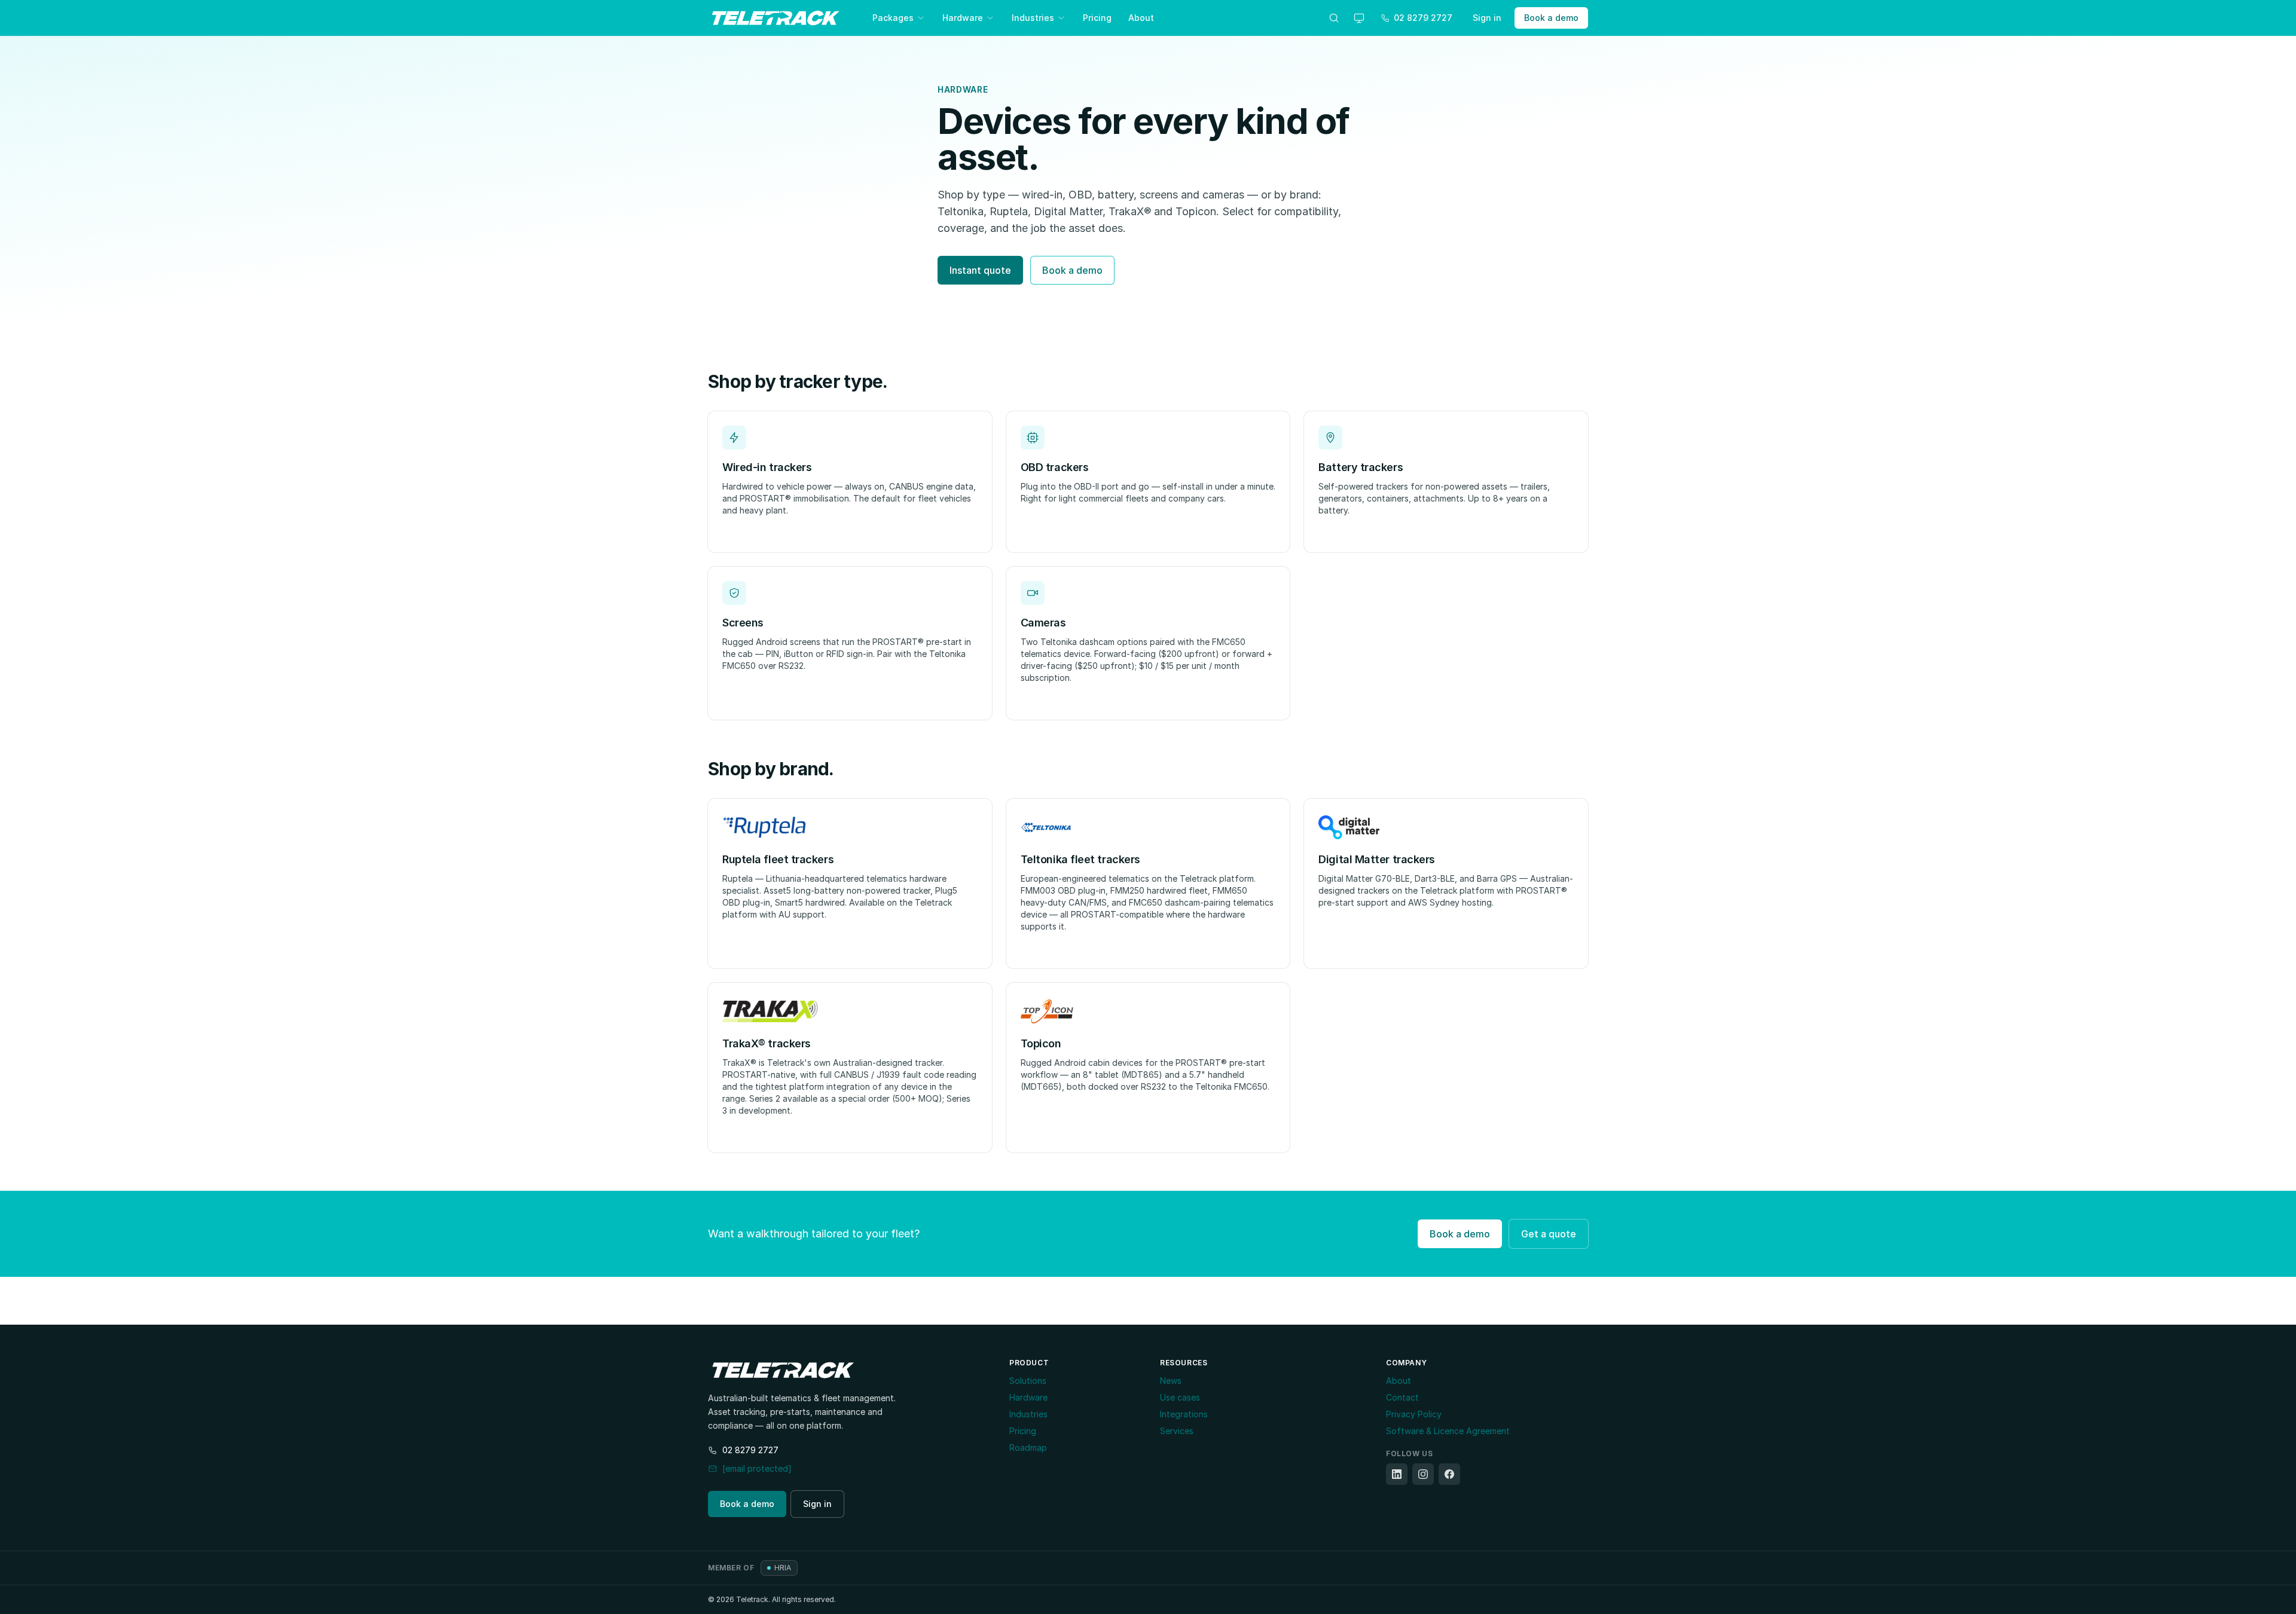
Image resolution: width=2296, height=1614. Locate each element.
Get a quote (1549, 1234)
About (1141, 18)
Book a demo (1551, 18)
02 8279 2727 (750, 1450)
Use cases (1180, 1397)
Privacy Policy (1414, 1414)
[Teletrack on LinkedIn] (1397, 1474)
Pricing (1097, 18)
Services (1177, 1431)
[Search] (1334, 18)
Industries (1033, 18)
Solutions (1028, 1381)
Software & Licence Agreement (1448, 1431)
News (1171, 1381)
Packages (893, 18)
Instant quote (980, 270)
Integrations (1184, 1414)
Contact (1402, 1397)
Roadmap (1028, 1448)
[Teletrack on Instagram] (1423, 1474)
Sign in (1487, 18)
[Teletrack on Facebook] (1449, 1474)
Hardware (963, 18)
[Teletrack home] (776, 18)
